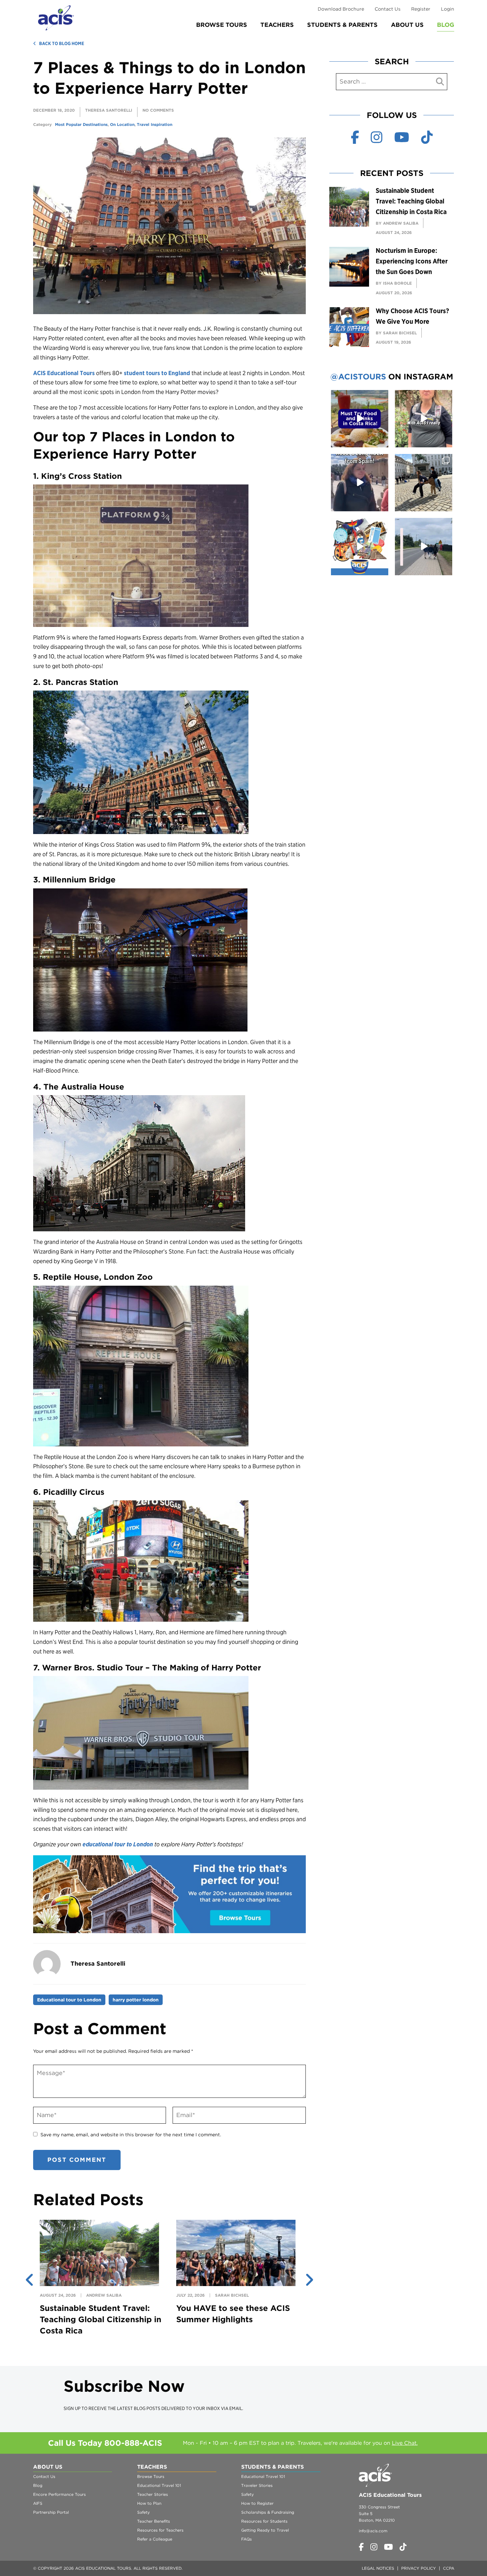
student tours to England (157, 373)
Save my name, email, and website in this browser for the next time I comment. (131, 2135)
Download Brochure (341, 9)
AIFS (38, 2503)
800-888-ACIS (133, 2443)
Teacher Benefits (154, 2521)
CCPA (449, 2568)
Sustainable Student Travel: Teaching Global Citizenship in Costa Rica (101, 2319)
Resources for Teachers (160, 2530)
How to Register (257, 2503)
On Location (122, 124)
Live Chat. (405, 2443)
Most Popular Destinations (81, 124)
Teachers (277, 25)
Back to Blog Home (62, 43)
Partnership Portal (51, 2512)
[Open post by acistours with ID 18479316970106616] (424, 483)
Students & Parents (342, 25)
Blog (446, 25)
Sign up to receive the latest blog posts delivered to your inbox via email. (153, 2409)
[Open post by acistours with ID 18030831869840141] (360, 483)
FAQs (246, 2539)
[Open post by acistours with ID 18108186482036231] (424, 419)
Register (421, 9)
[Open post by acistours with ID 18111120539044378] (360, 547)
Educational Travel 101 (159, 2485)
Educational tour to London (69, 2000)
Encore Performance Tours (59, 2494)
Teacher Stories (153, 2494)
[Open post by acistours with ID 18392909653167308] (360, 419)
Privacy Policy (419, 2568)
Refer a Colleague (155, 2539)
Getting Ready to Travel (265, 2530)
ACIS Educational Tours (64, 373)
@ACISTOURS (358, 377)
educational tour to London (118, 1844)
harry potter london (136, 2000)
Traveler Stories (257, 2485)
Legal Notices (378, 2568)
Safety (143, 2512)
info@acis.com (373, 2531)
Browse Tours (222, 25)
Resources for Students (264, 2521)
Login (448, 9)
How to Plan (149, 2503)
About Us (407, 25)
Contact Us (388, 9)
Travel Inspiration (155, 124)
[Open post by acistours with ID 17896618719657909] (424, 547)
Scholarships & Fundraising (268, 2512)
